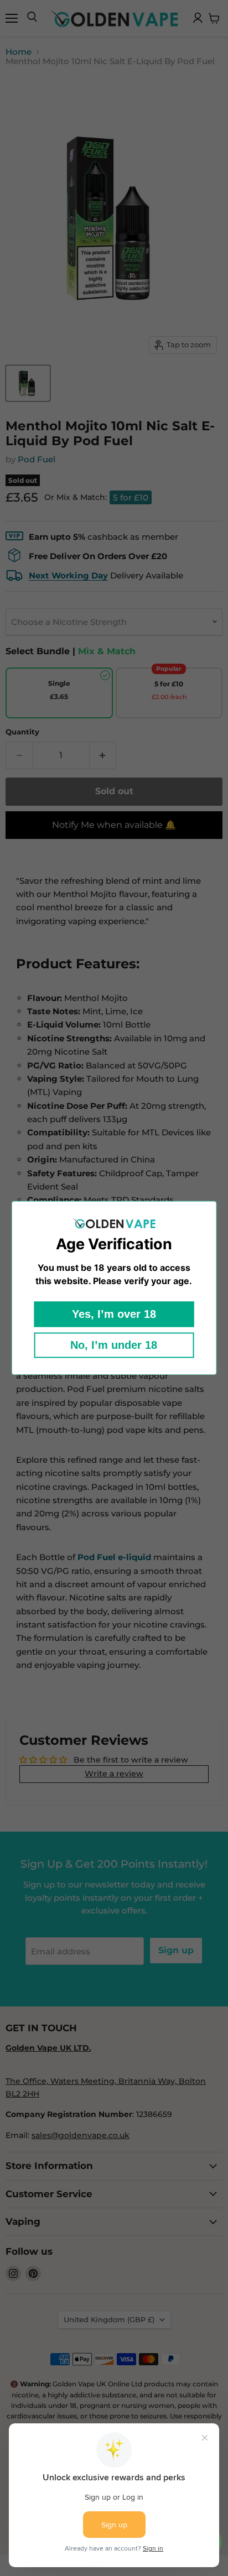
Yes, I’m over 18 (114, 1315)
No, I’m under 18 (114, 1346)
